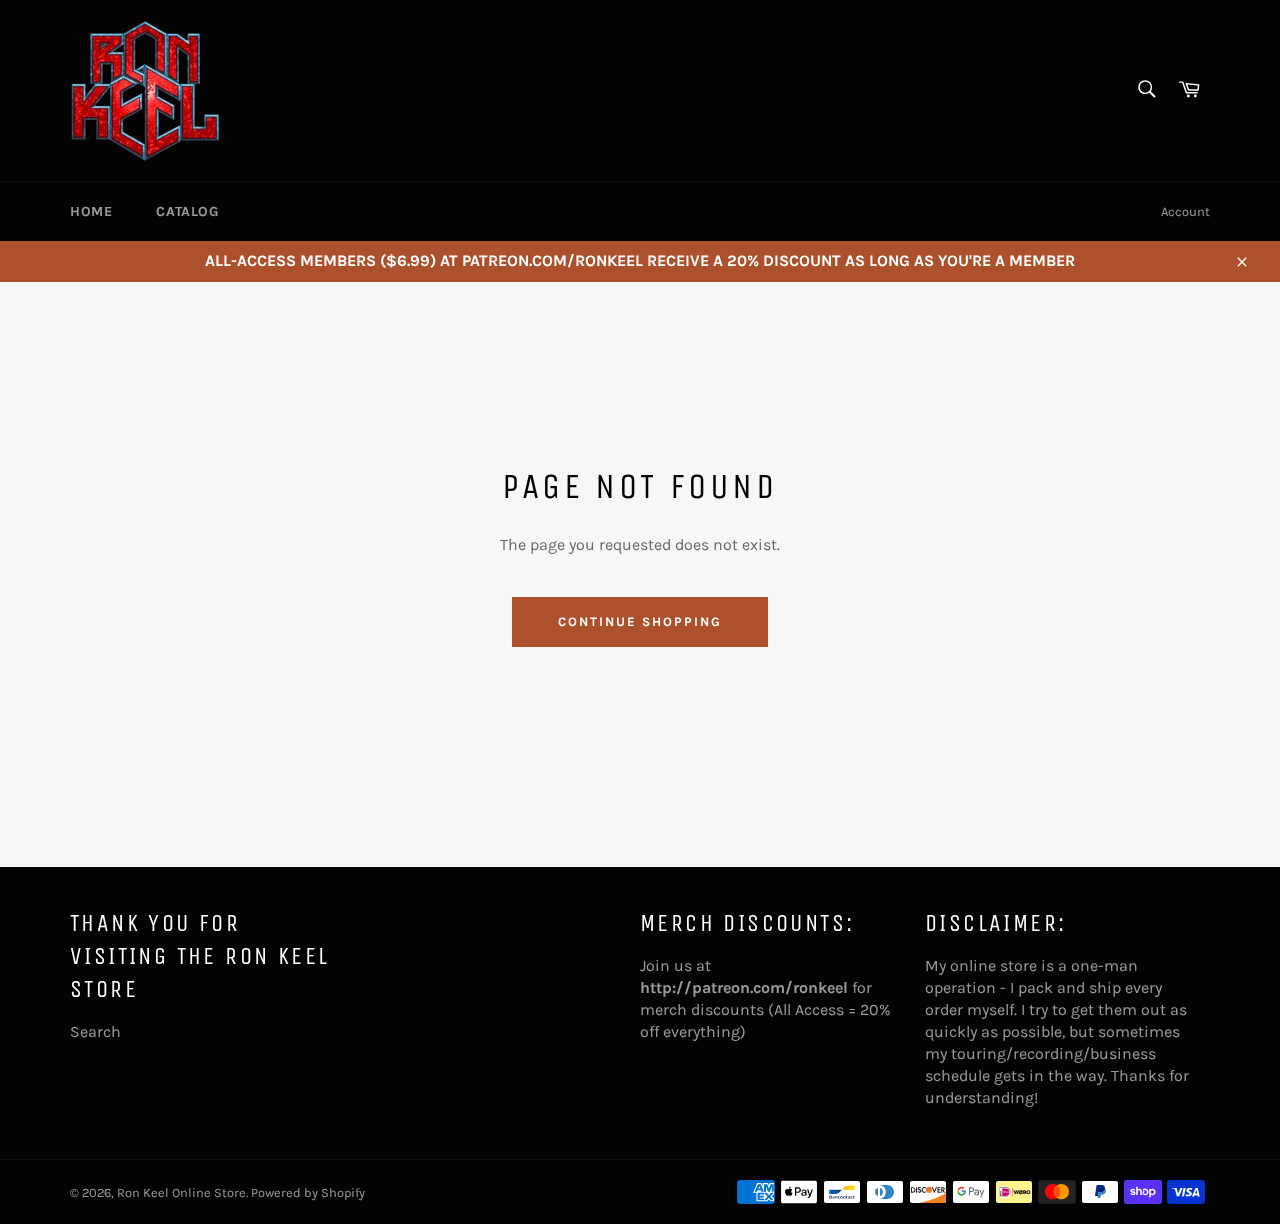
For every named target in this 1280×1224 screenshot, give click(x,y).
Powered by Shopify (308, 1192)
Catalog (187, 211)
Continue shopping (639, 621)
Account (1185, 211)
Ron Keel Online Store (181, 1192)
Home (91, 211)
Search (95, 1031)
